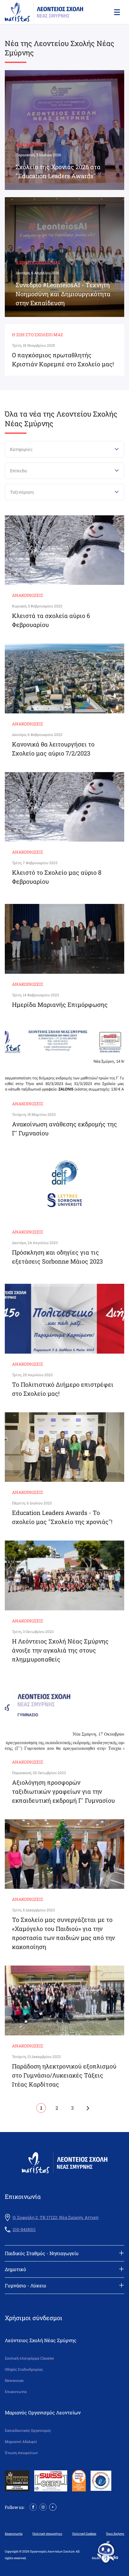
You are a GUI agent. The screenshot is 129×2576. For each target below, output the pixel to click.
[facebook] (33, 2507)
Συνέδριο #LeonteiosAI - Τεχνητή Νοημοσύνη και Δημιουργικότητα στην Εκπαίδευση (63, 294)
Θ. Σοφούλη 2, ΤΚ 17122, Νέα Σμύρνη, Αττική (55, 2218)
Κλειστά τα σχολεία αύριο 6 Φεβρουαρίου (51, 620)
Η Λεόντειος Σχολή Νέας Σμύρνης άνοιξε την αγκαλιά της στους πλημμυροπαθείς (60, 1650)
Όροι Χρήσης (115, 2534)
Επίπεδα (18, 471)
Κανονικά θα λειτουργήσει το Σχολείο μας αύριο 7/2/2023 (53, 749)
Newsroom (14, 2380)
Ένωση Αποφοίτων (21, 2453)
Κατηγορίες (21, 449)
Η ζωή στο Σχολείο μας (38, 262)
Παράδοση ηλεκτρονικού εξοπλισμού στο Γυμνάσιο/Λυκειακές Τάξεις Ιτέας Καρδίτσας (64, 2075)
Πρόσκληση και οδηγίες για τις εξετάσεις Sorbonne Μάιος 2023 (57, 1257)
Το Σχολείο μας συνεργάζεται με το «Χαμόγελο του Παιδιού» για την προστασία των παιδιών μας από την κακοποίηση (63, 1933)
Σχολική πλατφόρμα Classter (29, 2358)
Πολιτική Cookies (84, 2534)
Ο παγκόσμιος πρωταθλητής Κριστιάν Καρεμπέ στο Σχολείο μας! (63, 359)
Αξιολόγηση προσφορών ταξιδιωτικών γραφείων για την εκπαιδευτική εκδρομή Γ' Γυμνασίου (63, 1791)
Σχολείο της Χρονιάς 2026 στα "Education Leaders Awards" (58, 171)
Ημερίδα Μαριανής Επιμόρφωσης (60, 1004)
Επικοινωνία (16, 2392)
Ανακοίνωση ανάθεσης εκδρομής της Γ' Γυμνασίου (64, 1128)
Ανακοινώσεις (29, 144)
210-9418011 (24, 2230)
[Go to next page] (88, 2108)
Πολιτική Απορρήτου (47, 2534)
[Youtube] (53, 2507)
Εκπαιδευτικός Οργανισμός (28, 2430)
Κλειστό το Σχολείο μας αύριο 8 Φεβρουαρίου (57, 877)
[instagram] (43, 2507)
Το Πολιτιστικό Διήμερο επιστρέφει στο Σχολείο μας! (63, 1389)
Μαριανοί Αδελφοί (21, 2442)
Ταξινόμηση (22, 492)
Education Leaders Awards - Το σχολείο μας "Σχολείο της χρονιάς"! (62, 1517)
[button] (116, 12)
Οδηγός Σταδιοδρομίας (24, 2369)
